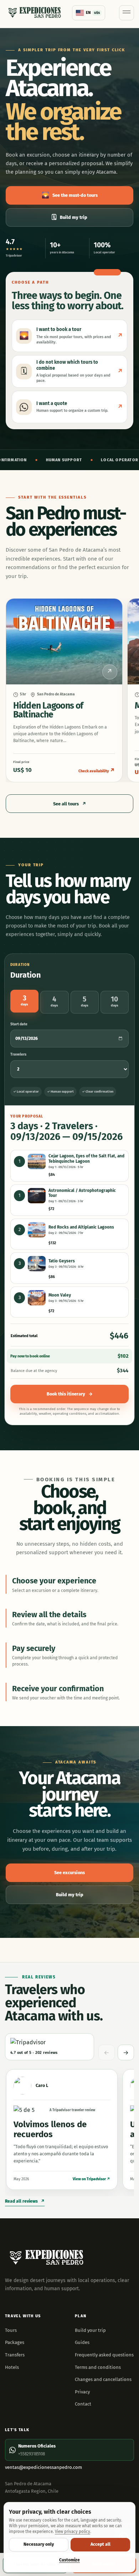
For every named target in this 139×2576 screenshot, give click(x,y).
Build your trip (90, 2330)
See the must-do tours (70, 195)
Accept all (101, 2544)
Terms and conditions (98, 2367)
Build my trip (69, 217)
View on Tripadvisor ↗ (91, 2179)
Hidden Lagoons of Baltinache (48, 710)
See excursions (69, 1873)
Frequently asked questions (104, 2355)
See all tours (70, 804)
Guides (82, 2342)
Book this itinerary (70, 1394)
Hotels (12, 2367)
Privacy (82, 2392)
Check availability (97, 771)
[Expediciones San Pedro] (35, 13)
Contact (83, 2404)
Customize (69, 2560)
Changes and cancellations (103, 2379)
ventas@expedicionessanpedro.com (43, 2467)
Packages (15, 2342)
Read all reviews (25, 2201)
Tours (11, 2330)
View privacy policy (73, 2532)
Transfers (15, 2355)
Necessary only (39, 2544)
